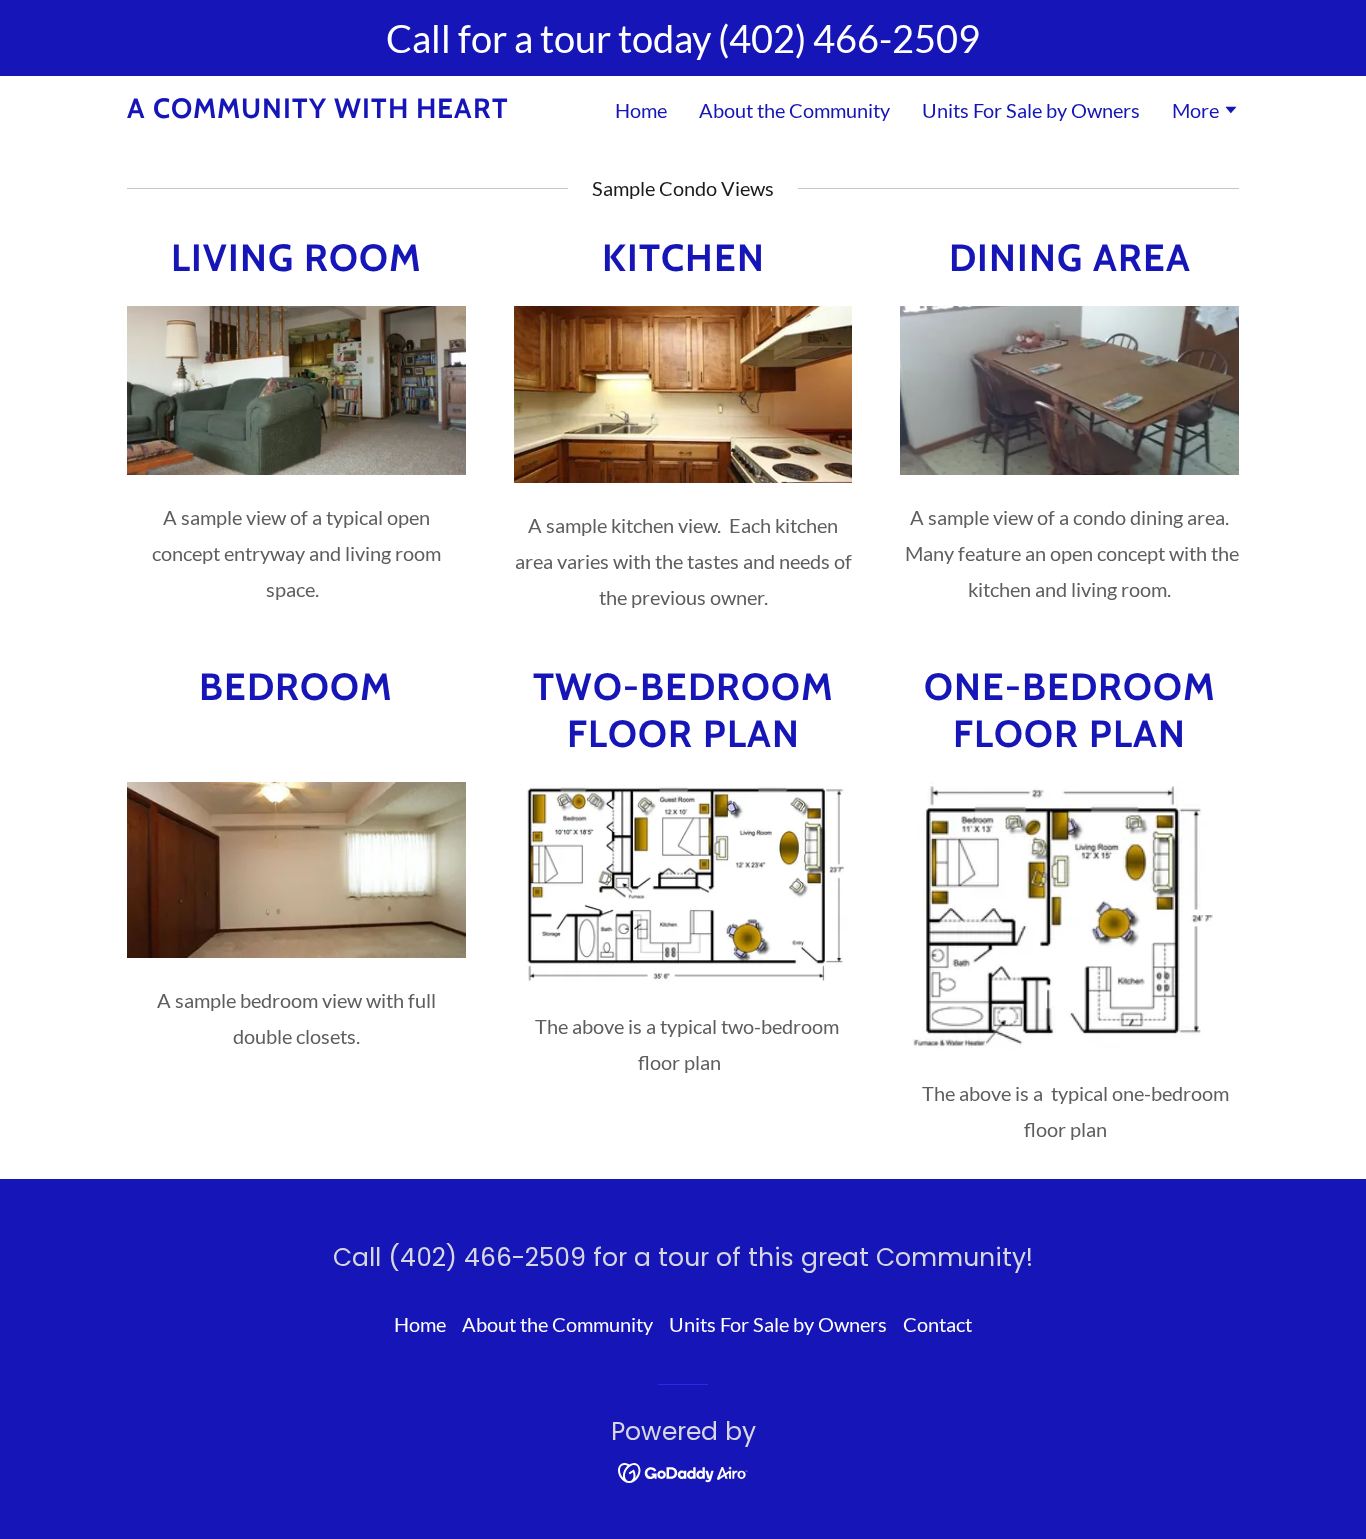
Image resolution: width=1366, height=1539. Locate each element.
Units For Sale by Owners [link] (1031, 110)
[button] (1205, 112)
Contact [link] (937, 1324)
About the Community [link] (794, 110)
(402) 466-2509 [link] (849, 38)
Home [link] (641, 110)
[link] (318, 110)
